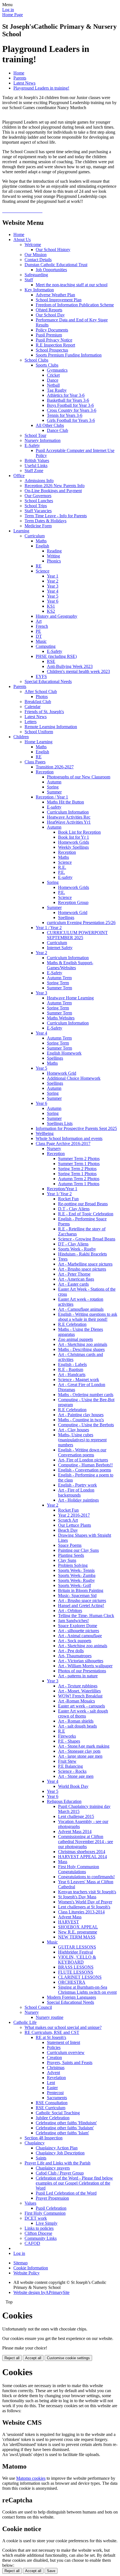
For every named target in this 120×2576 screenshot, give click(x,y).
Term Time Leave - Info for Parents (56, 516)
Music (41, 641)
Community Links (41, 2238)
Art (39, 621)
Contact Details (38, 260)
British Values (37, 460)
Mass (63, 1862)
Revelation (56, 2078)
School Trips (36, 506)
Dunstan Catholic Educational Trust (56, 265)
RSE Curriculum (51, 2108)
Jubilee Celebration (53, 2118)
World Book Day (73, 1786)
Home (19, 73)
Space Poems (70, 1545)
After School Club (41, 691)
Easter (52, 2088)
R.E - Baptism (71, 1369)
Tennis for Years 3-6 (65, 415)
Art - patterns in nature (78, 1676)
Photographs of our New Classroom (79, 777)
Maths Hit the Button (65, 802)
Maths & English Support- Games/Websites (70, 965)
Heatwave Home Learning (70, 998)
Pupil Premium (49, 335)
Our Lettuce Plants (75, 1525)
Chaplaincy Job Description (60, 2153)
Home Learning (39, 742)
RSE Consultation (52, 2103)
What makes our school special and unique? (63, 2027)
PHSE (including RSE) (56, 656)
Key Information (39, 290)
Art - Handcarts (72, 1374)
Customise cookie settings (68, 2358)
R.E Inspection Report (55, 345)
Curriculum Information (68, 812)
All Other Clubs (50, 425)
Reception (45, 772)
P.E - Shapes (69, 1741)
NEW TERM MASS (77, 1937)
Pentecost (55, 2093)
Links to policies (39, 2228)
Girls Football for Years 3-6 (71, 420)
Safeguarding (36, 275)
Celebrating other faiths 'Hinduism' (66, 2123)
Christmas (56, 2068)
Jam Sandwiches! (73, 1621)
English (42, 546)
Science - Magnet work (79, 1380)
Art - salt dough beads (77, 1726)
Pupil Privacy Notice (54, 340)
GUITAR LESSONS (77, 1947)
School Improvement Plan (59, 300)
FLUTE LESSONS (76, 1972)
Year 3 (53, 586)
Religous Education (64, 1801)
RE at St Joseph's (51, 2037)
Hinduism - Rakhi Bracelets (82, 1254)
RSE (51, 661)
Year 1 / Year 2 (49, 928)
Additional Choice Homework (74, 1078)
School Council (38, 2007)
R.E (62, 1731)
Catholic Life (25, 2022)
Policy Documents (52, 330)
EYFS (41, 676)
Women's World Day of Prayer (85, 1902)
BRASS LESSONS (76, 1967)
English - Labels (72, 1364)
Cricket (53, 375)
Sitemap (21, 2263)
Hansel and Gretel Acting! (81, 1606)
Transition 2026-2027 (55, 767)
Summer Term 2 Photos (79, 1159)
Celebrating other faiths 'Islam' (62, 2133)
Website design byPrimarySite (41, 2292)
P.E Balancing (70, 1766)
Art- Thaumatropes (75, 1656)
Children (21, 737)
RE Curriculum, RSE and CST (52, 2032)
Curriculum (35, 536)
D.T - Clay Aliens (74, 1209)
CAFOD (32, 2243)
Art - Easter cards (73, 1284)
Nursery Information (43, 440)
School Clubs (36, 360)
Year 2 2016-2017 (74, 1515)
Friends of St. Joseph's (44, 712)
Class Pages (35, 762)
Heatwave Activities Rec (69, 817)
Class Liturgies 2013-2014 (81, 1912)
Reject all (12, 2358)
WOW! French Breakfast (80, 1696)
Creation (54, 2057)
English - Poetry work (77, 1485)
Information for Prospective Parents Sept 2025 (76, 1128)
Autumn (54, 782)
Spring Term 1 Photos (77, 1174)
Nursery (54, 1149)
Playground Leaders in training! (41, 88)
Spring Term (58, 983)
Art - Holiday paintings (78, 1500)
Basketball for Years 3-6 (68, 400)
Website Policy (27, 2273)
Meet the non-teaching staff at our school (72, 285)
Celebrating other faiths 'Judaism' (65, 2128)
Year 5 (53, 596)
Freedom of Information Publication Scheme (75, 305)
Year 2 (53, 581)
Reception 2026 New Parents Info (55, 486)
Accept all (33, 2358)
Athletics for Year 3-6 (66, 395)
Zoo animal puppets (75, 1339)
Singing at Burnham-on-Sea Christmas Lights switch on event (87, 1990)
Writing (53, 556)
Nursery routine (50, 2017)
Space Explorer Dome (78, 1626)
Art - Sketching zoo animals (83, 1344)
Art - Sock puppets (75, 1641)
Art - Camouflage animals (81, 1309)
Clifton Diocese (38, 2233)
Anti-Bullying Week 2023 (70, 666)
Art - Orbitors (70, 1611)
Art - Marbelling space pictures (85, 1264)
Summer (54, 792)
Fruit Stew (67, 1761)
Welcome (33, 245)
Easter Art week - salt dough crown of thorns (83, 1713)
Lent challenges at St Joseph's (84, 1907)
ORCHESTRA (72, 1982)
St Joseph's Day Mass (77, 1897)
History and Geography (57, 616)
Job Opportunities (51, 270)
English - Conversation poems (85, 1470)
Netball (53, 385)
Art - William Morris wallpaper (85, 1666)
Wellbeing (45, 1133)
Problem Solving (73, 1565)
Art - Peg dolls (71, 1651)
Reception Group (73, 902)
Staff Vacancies (38, 511)
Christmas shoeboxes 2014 (82, 1852)
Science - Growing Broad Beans (87, 1239)
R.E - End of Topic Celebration (86, 1214)
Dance (53, 380)
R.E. (62, 867)
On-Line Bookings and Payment (53, 491)
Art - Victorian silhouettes (81, 1661)
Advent (53, 2073)
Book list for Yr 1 (74, 837)
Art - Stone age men (76, 1776)
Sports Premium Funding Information (69, 355)
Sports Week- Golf (75, 1585)
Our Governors (38, 496)
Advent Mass (70, 1917)
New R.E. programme (78, 1932)
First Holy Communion (45, 2213)
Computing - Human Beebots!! (85, 1465)
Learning (21, 531)
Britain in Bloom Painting (81, 1590)
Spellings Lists (60, 1123)
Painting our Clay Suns (78, 1550)
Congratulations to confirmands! (86, 1877)
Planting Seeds (71, 1555)
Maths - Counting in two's (81, 1420)
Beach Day (68, 1530)
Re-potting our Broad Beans (83, 1204)
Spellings (66, 917)
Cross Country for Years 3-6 (72, 410)
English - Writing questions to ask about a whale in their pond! (88, 1317)
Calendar (33, 707)
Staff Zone (34, 471)
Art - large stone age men (80, 1756)
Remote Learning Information (51, 727)
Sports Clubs (47, 365)
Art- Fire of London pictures (83, 1460)
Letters (31, 722)
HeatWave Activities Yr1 (69, 822)
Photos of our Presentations (82, 1671)
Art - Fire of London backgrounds (76, 1493)
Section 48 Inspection (44, 2138)
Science (43, 571)
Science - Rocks (72, 1771)
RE (39, 566)
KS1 (51, 606)
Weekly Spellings (73, 847)
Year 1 (53, 576)
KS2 (51, 611)
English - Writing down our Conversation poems (82, 1452)
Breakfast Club (38, 702)
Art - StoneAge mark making (84, 1746)
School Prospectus (52, 350)
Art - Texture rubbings (78, 1686)
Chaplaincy (35, 2143)
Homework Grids (74, 842)
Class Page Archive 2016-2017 (63, 1143)
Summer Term (59, 988)
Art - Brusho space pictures (82, 1269)
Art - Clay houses (74, 1430)
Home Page (13, 15)
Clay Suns (67, 1560)
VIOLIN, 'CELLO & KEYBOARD (77, 1960)
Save (51, 2571)
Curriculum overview (66, 2052)
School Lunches (39, 501)
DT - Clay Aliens (73, 1244)
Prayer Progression (52, 2198)
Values (30, 2203)
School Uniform (39, 732)
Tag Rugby (57, 390)
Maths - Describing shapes (81, 1349)
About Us (22, 240)
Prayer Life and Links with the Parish (57, 2163)
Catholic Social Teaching (58, 2113)
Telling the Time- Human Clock (86, 1616)
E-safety (54, 807)
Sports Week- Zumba (77, 1575)
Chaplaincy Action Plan (57, 2148)
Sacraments (57, 2098)
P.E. (62, 872)
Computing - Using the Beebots (86, 1425)
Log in (8, 10)
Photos (42, 697)
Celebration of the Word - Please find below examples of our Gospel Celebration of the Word (74, 2183)
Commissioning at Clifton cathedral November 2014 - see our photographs (86, 1842)
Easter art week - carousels (81, 1706)
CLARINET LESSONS (80, 1977)
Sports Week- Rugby (76, 1580)
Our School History (53, 250)
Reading (54, 551)
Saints (41, 2158)
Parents (20, 78)
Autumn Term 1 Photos (79, 1184)
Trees (63, 1259)
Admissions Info (39, 481)
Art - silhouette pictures (79, 1631)
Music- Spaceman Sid (77, 1595)
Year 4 (53, 591)
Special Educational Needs (48, 681)
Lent (51, 2083)
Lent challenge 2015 (76, 1816)
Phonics (54, 561)
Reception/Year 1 (62, 1189)
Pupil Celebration (51, 2208)
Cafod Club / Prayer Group (60, 2173)
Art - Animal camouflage (80, 1636)
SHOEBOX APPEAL (78, 1927)
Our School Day (50, 315)
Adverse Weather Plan (55, 295)
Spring (53, 787)
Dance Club (57, 430)
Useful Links (36, 466)
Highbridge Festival (75, 1952)
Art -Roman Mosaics (76, 1701)
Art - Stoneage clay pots (79, 1751)
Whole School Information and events (69, 1138)
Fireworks (67, 1736)
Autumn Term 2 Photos (79, 1179)
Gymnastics (57, 370)
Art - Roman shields (76, 1721)
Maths (41, 541)
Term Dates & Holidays (45, 521)
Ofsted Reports (49, 310)
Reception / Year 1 (52, 797)
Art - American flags (76, 1279)
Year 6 (53, 601)
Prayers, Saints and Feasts (70, 2063)
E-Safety (32, 445)
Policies (54, 2047)
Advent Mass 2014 (75, 1831)
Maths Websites (61, 1018)
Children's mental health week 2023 (78, 671)
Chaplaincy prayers (53, 2168)
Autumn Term (59, 978)
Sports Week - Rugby (77, 1249)
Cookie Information (31, 2268)
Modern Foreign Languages (71, 1997)
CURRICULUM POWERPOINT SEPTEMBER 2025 (77, 935)
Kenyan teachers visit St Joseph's (87, 1892)
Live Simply (47, 2223)
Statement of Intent (63, 2042)
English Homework (64, 1053)
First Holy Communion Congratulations (79, 1869)
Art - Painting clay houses (81, 1415)
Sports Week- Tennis (76, 1570)
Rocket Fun (68, 1199)
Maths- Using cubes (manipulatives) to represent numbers (82, 1440)
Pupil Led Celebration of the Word (66, 2193)
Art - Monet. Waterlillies (79, 1691)
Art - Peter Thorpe (74, 1274)
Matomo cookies (31, 2478)
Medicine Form (38, 526)
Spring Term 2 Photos (77, 1169)
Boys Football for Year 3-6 (70, 405)
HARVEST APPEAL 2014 (82, 1857)
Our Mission (36, 255)
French (42, 626)
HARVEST (69, 1922)
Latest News (24, 83)
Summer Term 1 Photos (79, 1164)
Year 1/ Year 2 (59, 1194)
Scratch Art (68, 1520)
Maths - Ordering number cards (86, 1395)
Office (19, 476)
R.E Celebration (72, 1324)
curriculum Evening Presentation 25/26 (81, 923)
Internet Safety (60, 948)
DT (39, 636)
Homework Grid (73, 912)
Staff (29, 280)
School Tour (35, 435)
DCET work (36, 2218)
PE (38, 631)
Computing (46, 646)
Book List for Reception (79, 832)
